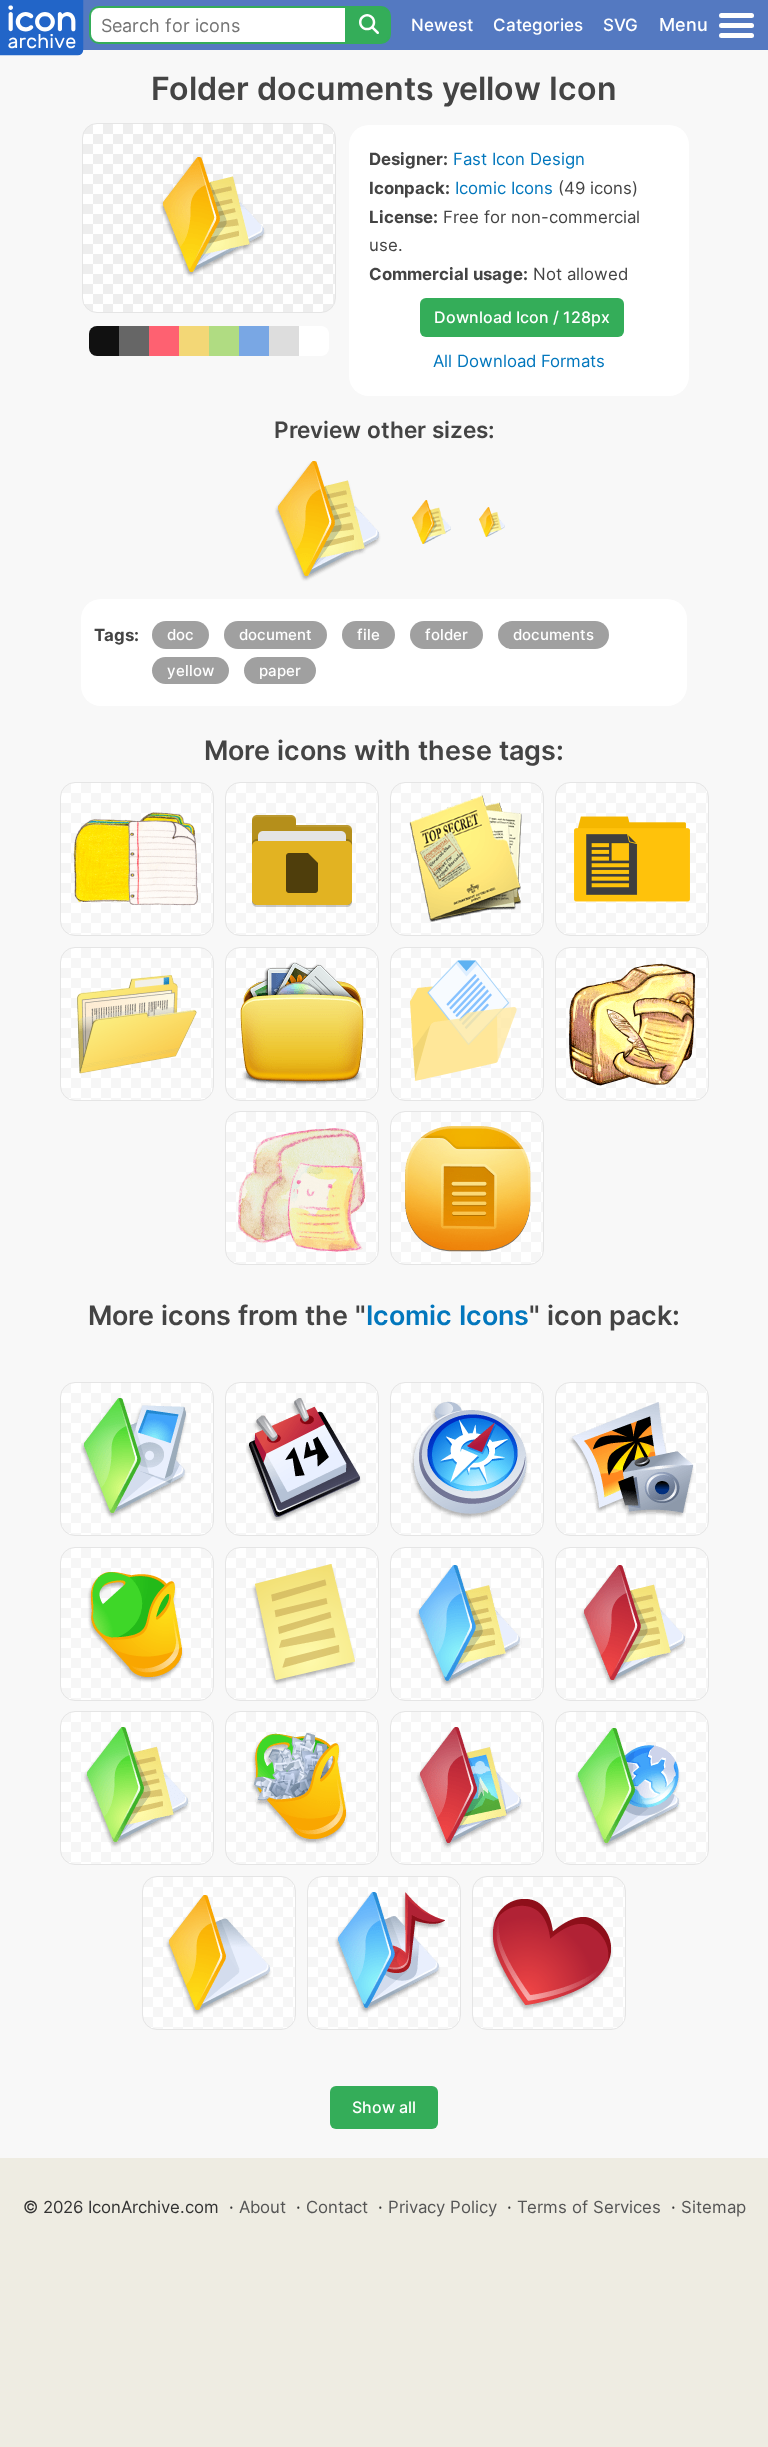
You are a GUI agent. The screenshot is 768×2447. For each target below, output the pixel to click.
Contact (337, 2207)
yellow (190, 670)
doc (180, 634)
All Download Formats (519, 361)
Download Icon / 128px (522, 317)
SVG (620, 25)
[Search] (368, 25)
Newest (442, 25)
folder (446, 634)
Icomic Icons (504, 188)
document (275, 634)
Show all (384, 2107)
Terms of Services (589, 2207)
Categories (538, 25)
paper (280, 670)
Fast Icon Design (519, 159)
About (262, 2207)
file (368, 634)
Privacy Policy (442, 2207)
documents (553, 634)
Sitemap (713, 2207)
